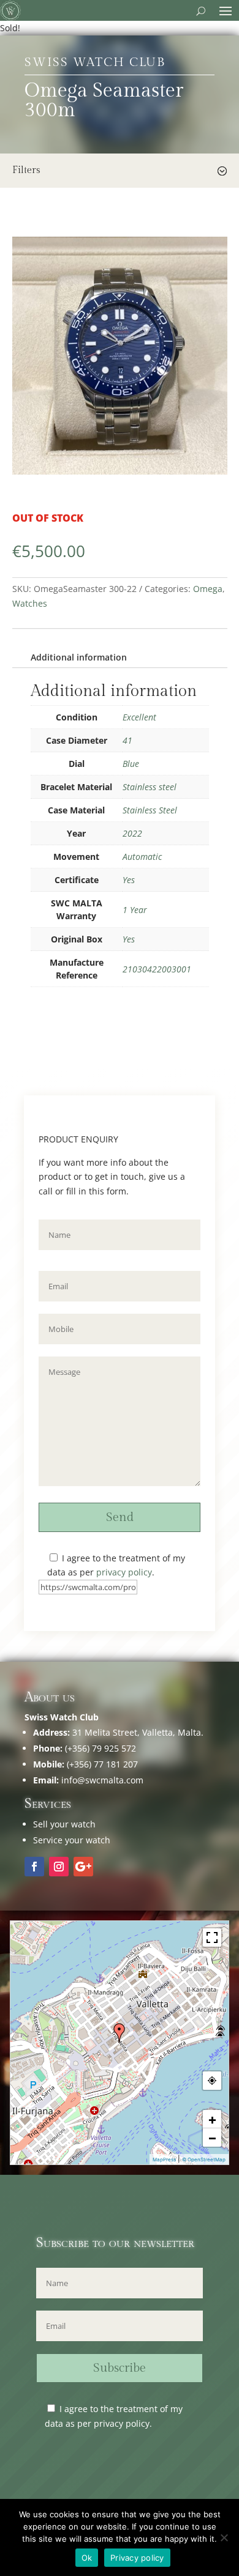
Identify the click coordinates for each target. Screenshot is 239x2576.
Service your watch (72, 1840)
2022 (132, 833)
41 (127, 740)
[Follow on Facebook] (34, 1867)
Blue (131, 764)
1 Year (135, 910)
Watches (30, 603)
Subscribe (120, 2368)
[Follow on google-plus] (83, 1867)
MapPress (164, 2160)
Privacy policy (137, 2558)
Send (120, 1517)
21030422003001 (157, 969)
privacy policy (124, 1572)
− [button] (212, 2137)
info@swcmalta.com (102, 1780)
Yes (129, 880)
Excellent (139, 717)
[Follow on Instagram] (59, 1867)
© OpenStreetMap (204, 2160)
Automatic (142, 857)
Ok (87, 2558)
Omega (208, 589)
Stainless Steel (150, 810)
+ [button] (212, 2119)
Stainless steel (150, 787)
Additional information (79, 657)
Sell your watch (64, 1824)
